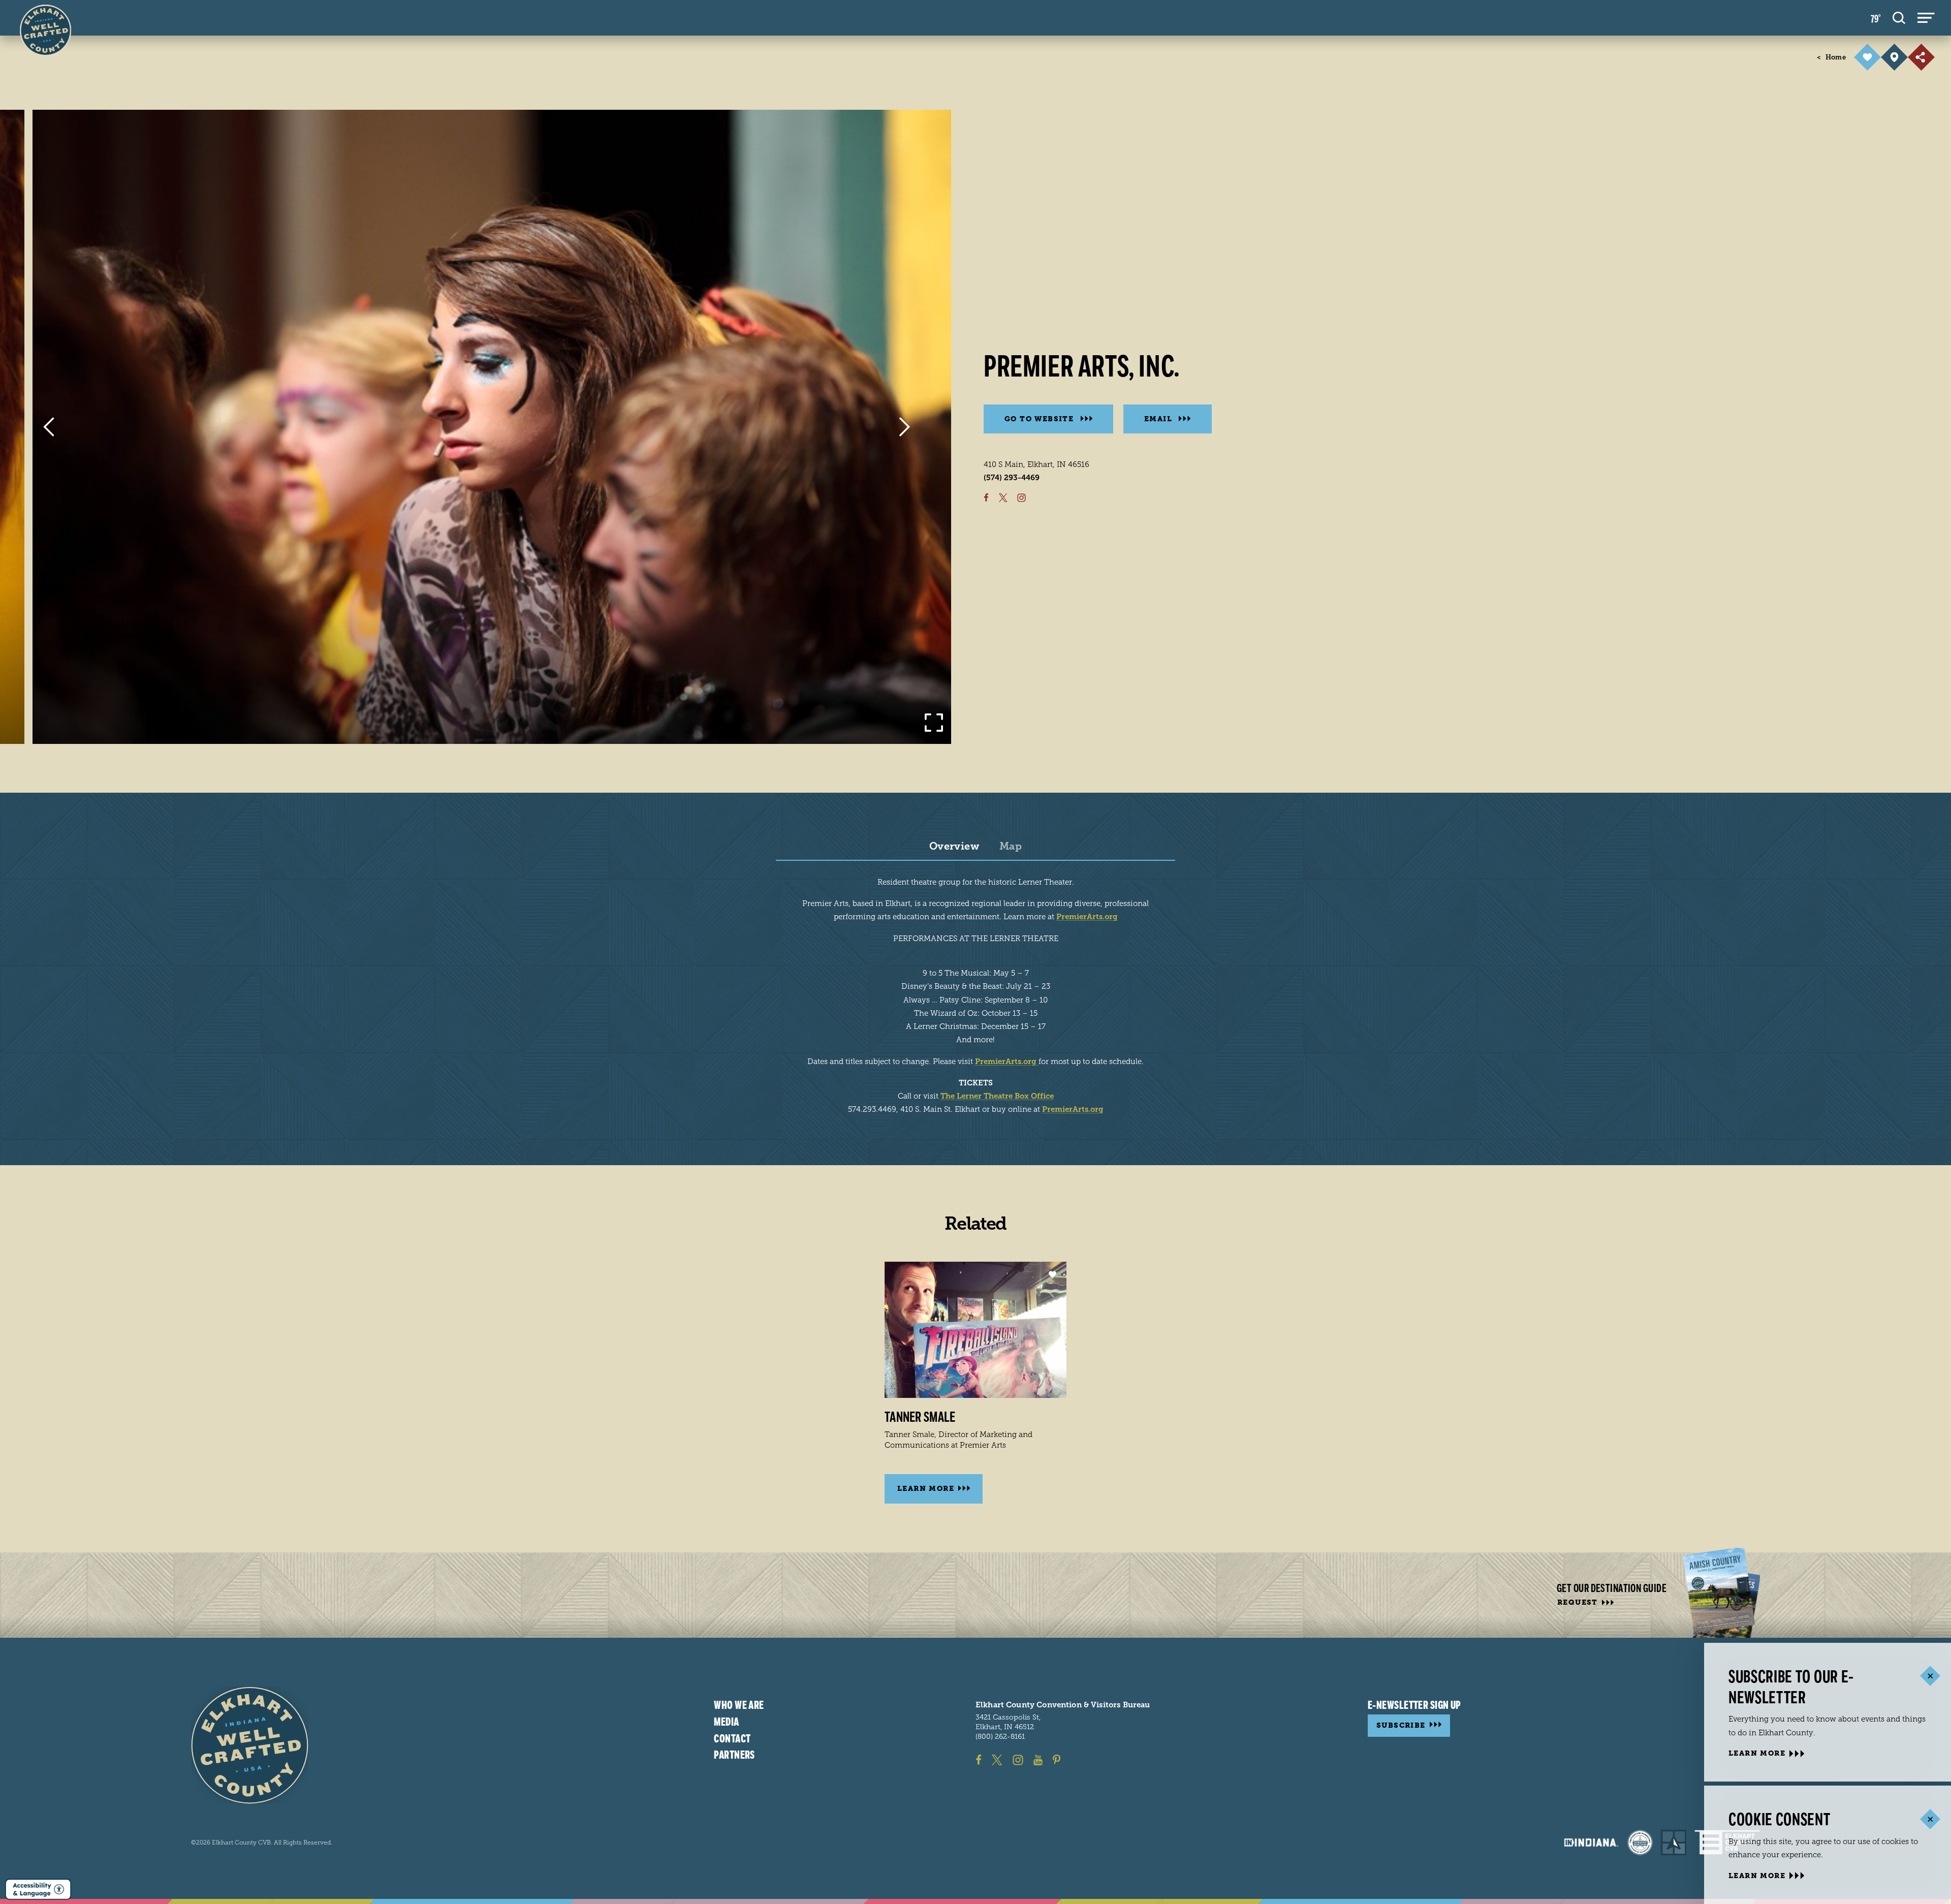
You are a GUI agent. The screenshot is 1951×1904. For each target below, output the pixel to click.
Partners (734, 1755)
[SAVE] (1867, 57)
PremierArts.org (1087, 917)
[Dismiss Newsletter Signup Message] (1930, 1676)
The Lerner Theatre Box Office (997, 1096)
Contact (732, 1738)
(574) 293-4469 (1012, 478)
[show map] (1894, 57)
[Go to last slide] (49, 427)
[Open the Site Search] (1899, 18)
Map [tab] (1011, 847)
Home (1831, 57)
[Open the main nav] (1926, 18)
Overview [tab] (954, 847)
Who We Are (739, 1705)
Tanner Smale (920, 1417)
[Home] (250, 1745)
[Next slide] (905, 427)
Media (726, 1722)
